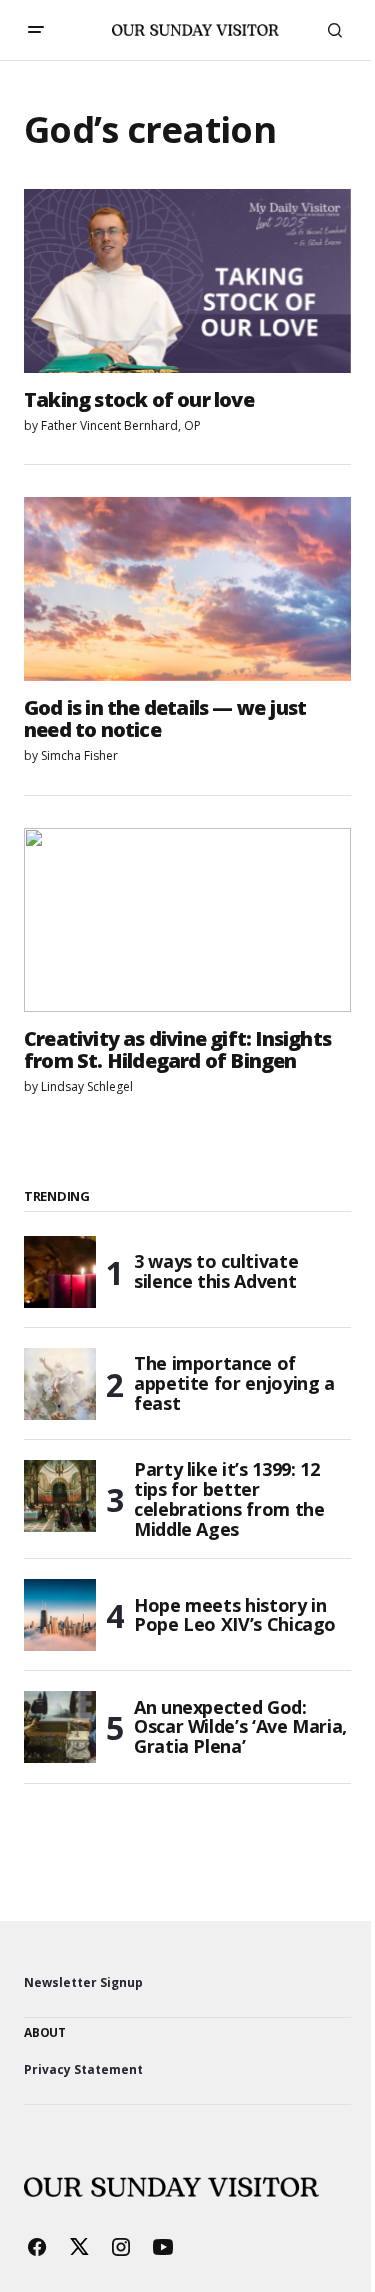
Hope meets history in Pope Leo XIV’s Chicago (235, 1615)
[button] (36, 30)
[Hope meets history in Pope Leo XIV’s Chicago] (60, 1615)
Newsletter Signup (83, 1982)
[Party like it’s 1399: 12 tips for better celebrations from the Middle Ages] (60, 1496)
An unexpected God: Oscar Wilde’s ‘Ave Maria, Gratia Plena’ (240, 1727)
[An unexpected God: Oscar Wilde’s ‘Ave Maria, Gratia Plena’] (60, 1727)
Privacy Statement (83, 2069)
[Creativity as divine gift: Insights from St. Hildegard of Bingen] (187, 920)
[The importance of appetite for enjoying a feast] (60, 1384)
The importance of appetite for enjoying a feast (234, 1383)
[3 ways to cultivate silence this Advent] (60, 1272)
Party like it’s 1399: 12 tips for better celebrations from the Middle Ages (229, 1499)
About (45, 2033)
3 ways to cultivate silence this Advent (216, 1271)
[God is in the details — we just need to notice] (187, 589)
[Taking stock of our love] (187, 281)
